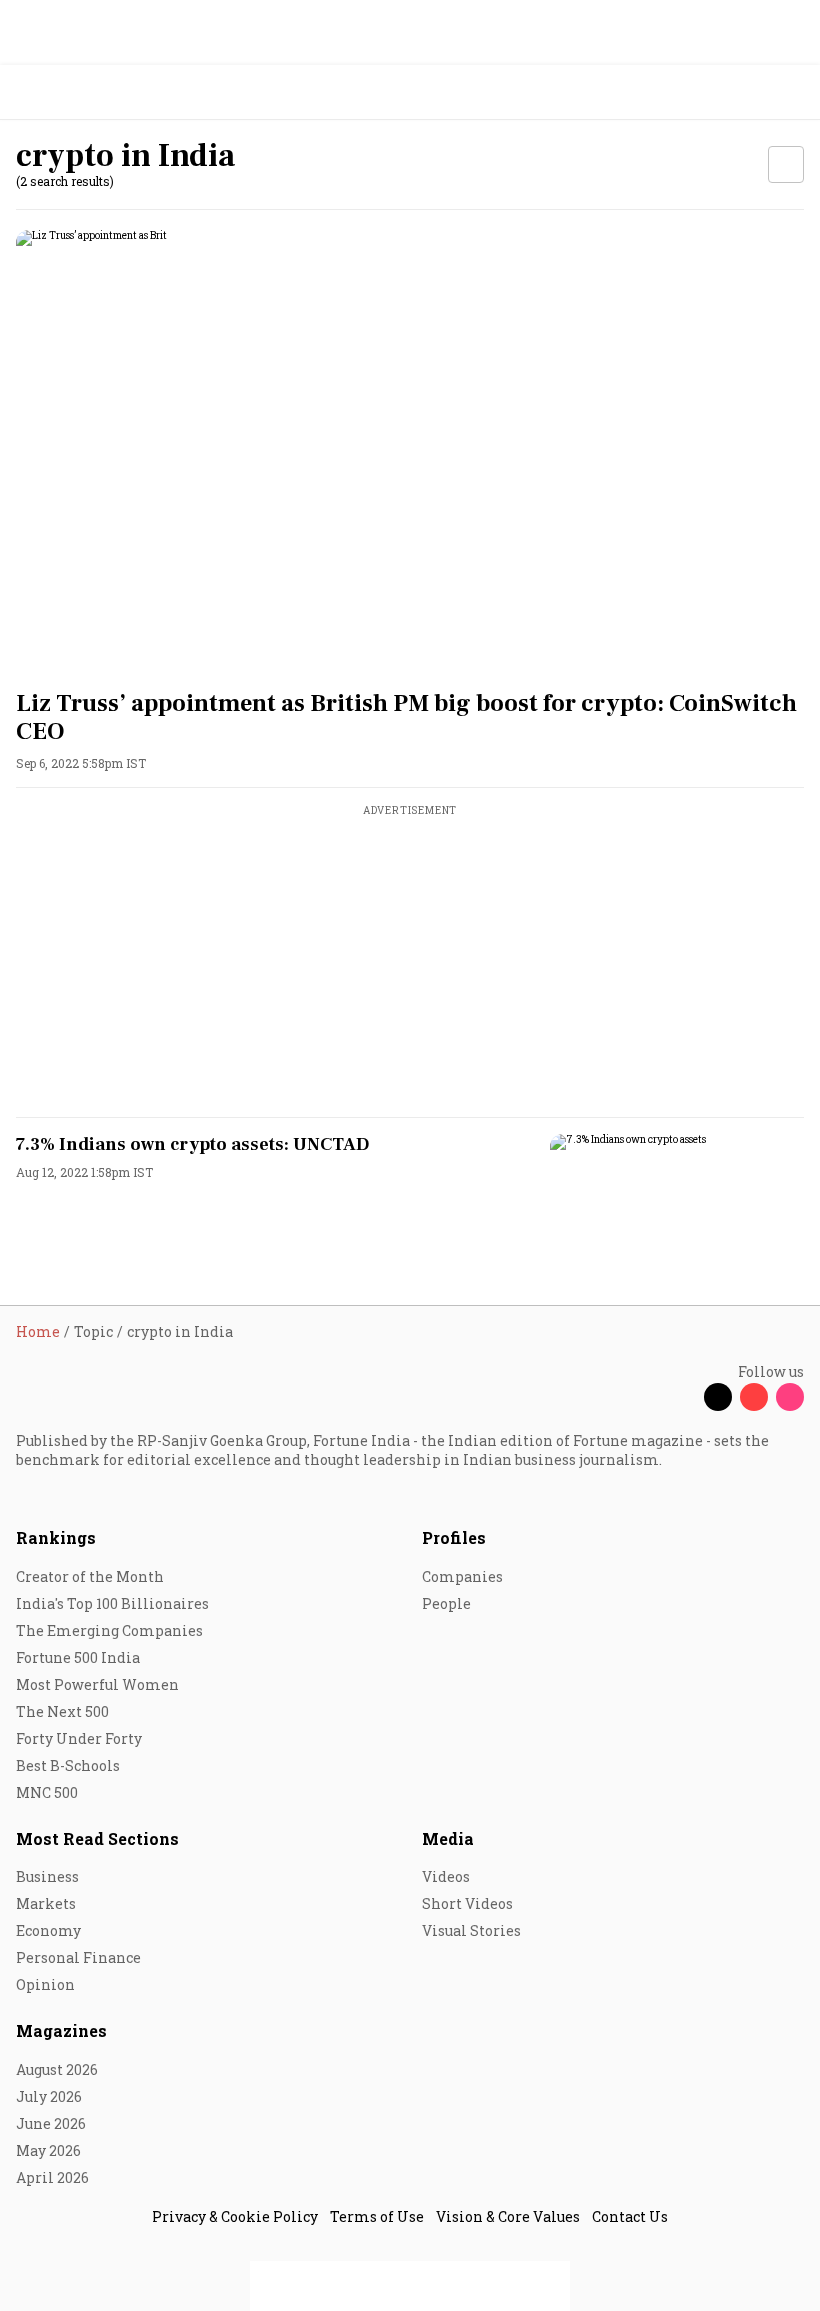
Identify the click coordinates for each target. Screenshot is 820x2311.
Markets (46, 1903)
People (446, 1603)
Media (448, 1838)
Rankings (56, 1537)
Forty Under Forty (79, 1738)
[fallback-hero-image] (410, 451)
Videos (446, 1876)
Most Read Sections (97, 1838)
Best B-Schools (68, 1765)
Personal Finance (78, 1957)
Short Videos (467, 1903)
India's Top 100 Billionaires (112, 1603)
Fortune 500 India (78, 1657)
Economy (48, 1930)
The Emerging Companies (109, 1630)
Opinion (45, 1984)
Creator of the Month (90, 1576)
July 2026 (49, 2096)
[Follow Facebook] (682, 1397)
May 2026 (48, 2150)
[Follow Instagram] (790, 1397)
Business (47, 1876)
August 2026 (57, 2069)
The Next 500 (62, 1711)
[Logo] (61, 92)
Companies (462, 1576)
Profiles (454, 1537)
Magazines (61, 2030)
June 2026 (51, 2123)
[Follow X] (718, 1397)
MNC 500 (47, 1792)
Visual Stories (471, 1930)
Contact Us (630, 2216)
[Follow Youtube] (754, 1397)
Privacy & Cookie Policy (235, 2216)
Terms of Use (377, 2216)
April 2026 (52, 2177)
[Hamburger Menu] (792, 92)
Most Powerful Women (97, 1684)
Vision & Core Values (508, 2216)
